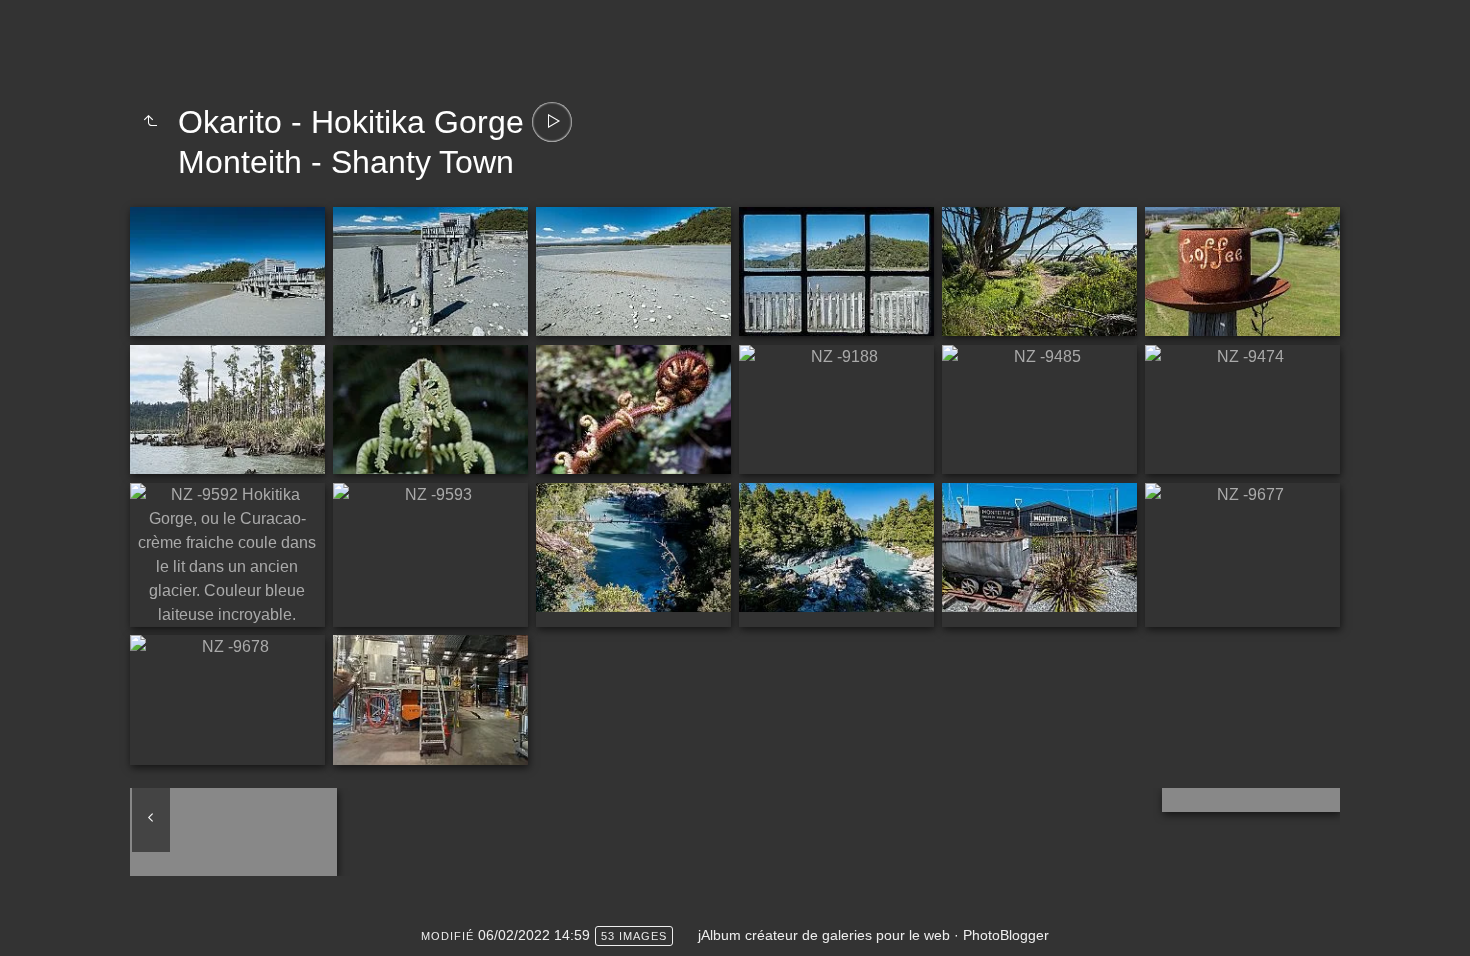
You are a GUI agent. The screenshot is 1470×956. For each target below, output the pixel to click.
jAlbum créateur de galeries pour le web (824, 935)
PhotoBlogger (1006, 935)
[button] (31, 925)
